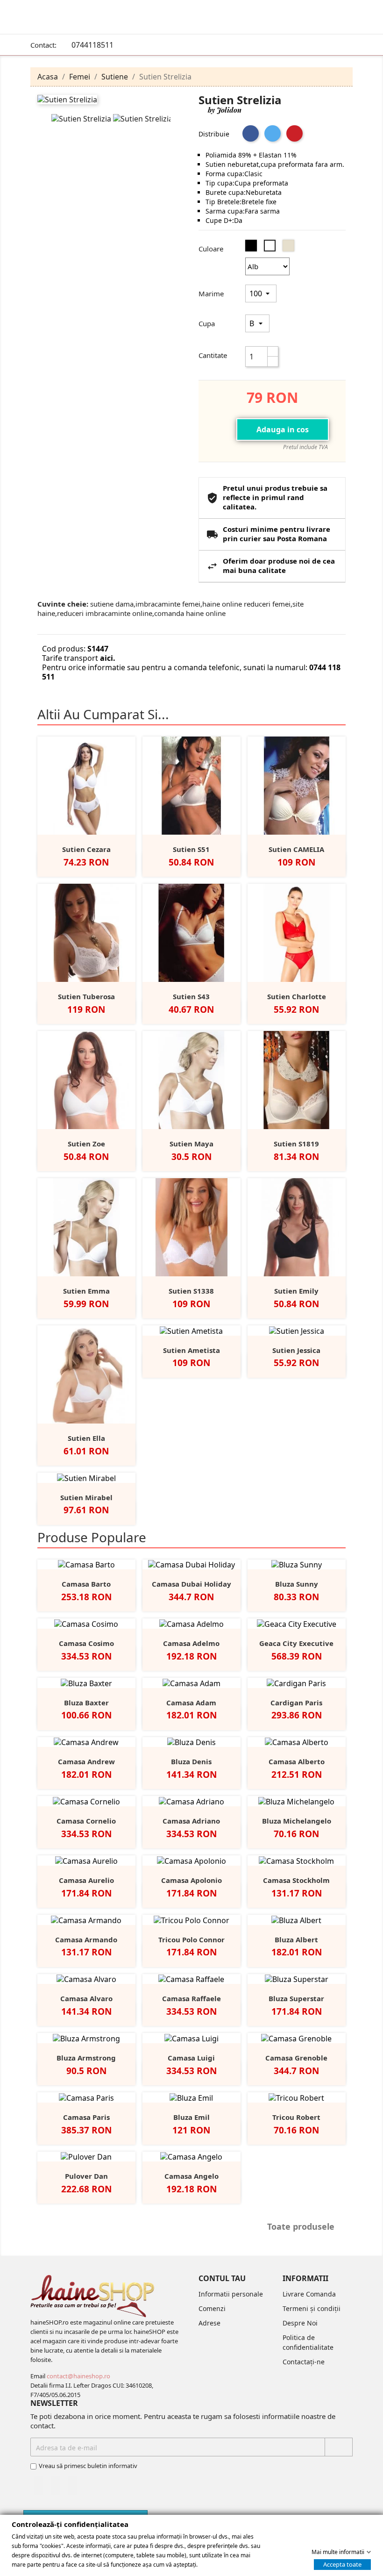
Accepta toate (342, 2564)
